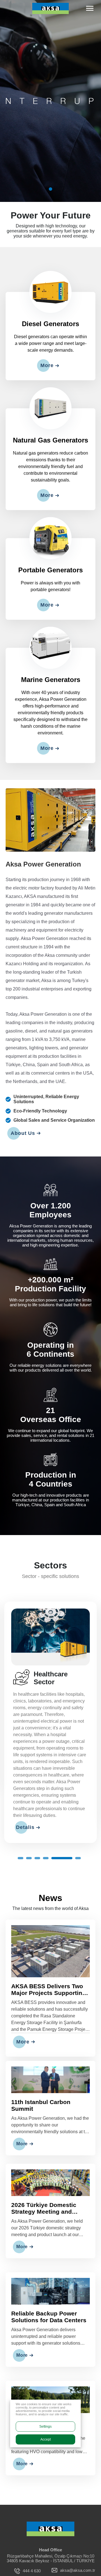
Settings (45, 2427)
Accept (46, 2439)
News (50, 1898)
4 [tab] (46, 1858)
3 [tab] (37, 1858)
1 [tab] (50, 189)
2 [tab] (29, 1858)
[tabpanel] (50, 101)
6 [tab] (78, 1858)
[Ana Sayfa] (50, 2529)
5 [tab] (62, 1858)
